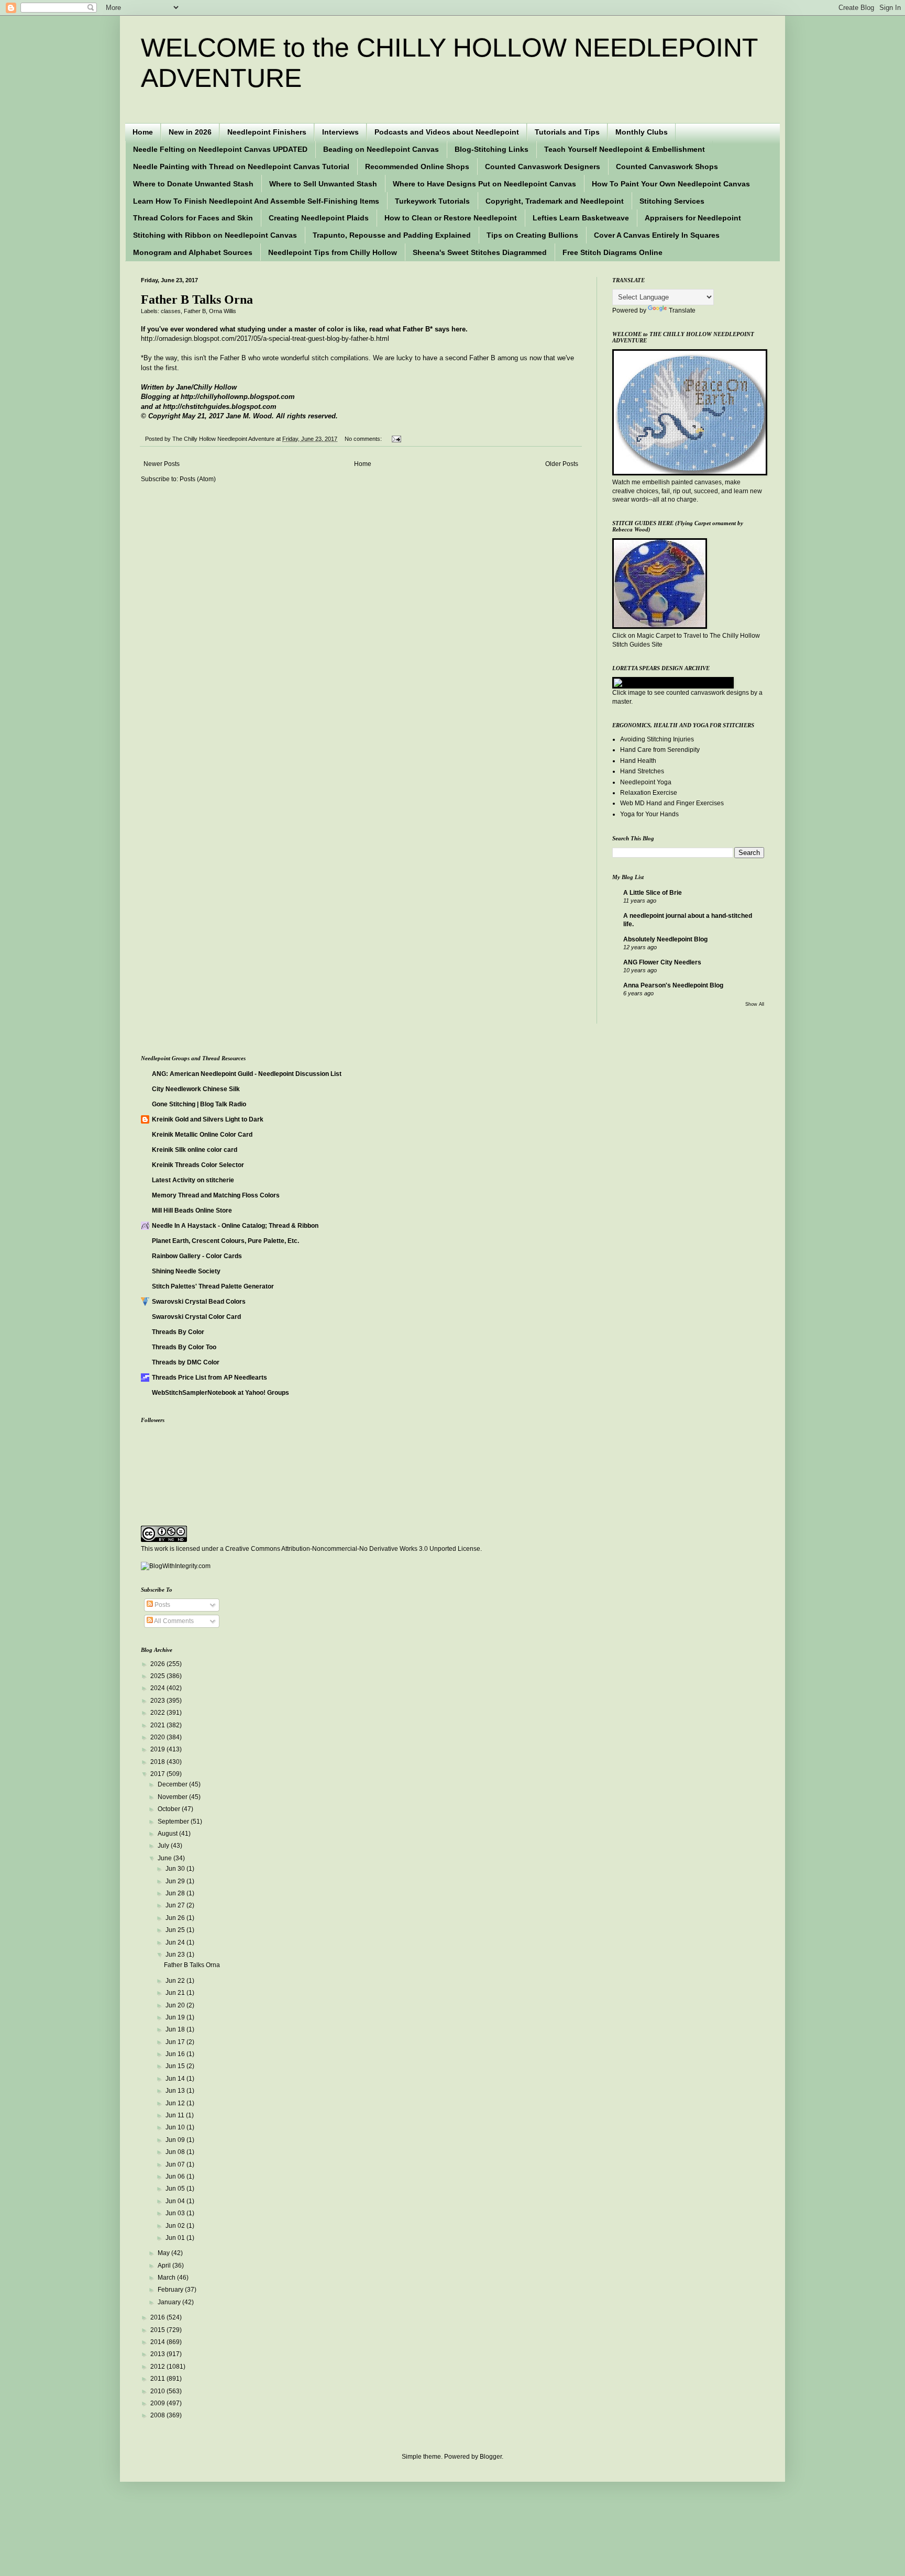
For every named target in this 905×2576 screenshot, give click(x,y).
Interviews (340, 132)
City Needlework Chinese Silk (196, 1089)
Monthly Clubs (642, 132)
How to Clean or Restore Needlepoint (451, 218)
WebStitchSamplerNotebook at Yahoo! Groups (220, 1393)
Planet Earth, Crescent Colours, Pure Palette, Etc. (225, 1241)
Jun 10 (176, 2127)
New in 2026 (190, 132)
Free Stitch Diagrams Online (612, 252)
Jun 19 (176, 2017)
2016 (158, 2317)
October (170, 1809)
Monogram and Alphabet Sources (193, 252)
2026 (158, 1664)
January (170, 2302)
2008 (158, 2415)
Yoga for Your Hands (649, 814)
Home (143, 132)
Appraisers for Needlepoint (693, 218)
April (165, 2266)
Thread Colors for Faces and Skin (193, 218)
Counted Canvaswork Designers (543, 166)
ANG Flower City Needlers (662, 962)
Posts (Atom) (198, 479)
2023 (158, 1701)
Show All (755, 1004)
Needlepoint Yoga (646, 782)
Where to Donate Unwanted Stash (193, 184)
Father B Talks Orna (197, 299)
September (174, 1822)
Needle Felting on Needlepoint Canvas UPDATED (220, 149)
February (171, 2290)
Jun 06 (176, 2177)
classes (171, 311)
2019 (158, 1749)
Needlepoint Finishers (267, 132)
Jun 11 (176, 2115)
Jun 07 (176, 2164)
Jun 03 (176, 2213)
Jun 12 (176, 2103)
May (164, 2253)
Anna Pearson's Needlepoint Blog (673, 985)
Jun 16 (176, 2054)
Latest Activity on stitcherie (193, 1180)
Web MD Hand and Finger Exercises (672, 803)
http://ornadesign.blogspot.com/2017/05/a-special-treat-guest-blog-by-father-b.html (265, 338)
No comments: (364, 439)
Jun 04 (176, 2201)
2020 (158, 1737)
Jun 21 (176, 1993)
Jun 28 (176, 1893)
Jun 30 (176, 1869)
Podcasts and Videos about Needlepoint (447, 132)
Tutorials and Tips (567, 132)
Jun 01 (176, 2238)
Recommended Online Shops (417, 166)
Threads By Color (178, 1332)
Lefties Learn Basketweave (581, 218)
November (173, 1797)
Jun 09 (176, 2140)
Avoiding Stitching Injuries (657, 739)
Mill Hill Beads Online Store (192, 1211)
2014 (158, 2342)
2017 (158, 1774)
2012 (158, 2367)
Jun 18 (176, 2029)
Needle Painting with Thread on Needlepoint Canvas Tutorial (241, 166)
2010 (158, 2391)
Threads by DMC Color (186, 1362)
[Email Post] (395, 439)
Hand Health (638, 761)
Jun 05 (176, 2189)
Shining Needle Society (186, 1271)
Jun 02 (176, 2226)
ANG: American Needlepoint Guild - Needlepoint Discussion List (247, 1074)
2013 (158, 2354)
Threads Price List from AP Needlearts (209, 1378)
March (167, 2278)
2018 (158, 1762)
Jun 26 (176, 1918)
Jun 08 (176, 2152)
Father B (195, 311)
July (164, 1846)
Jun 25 (176, 1930)
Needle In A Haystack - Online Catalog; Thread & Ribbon (235, 1226)
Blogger (491, 2457)
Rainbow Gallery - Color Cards (197, 1256)
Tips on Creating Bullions (532, 235)
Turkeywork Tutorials (432, 201)
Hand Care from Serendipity (660, 750)
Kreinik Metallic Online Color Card (202, 1135)
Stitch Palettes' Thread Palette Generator (213, 1286)
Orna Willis (223, 311)
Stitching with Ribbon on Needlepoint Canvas (215, 235)
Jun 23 (176, 1955)
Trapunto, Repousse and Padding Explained (392, 235)
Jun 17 (176, 2042)
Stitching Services (672, 201)
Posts (162, 1605)
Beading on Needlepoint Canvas (381, 149)
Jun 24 (176, 1942)
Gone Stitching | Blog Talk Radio (199, 1104)
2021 (158, 1725)
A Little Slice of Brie (653, 893)
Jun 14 (176, 2079)
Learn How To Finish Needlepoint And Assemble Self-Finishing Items (256, 201)
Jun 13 (176, 2091)
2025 (158, 1676)
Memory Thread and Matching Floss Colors (216, 1195)
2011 (158, 2379)
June (165, 1858)
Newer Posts (162, 464)
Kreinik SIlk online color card (195, 1150)
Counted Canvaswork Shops (667, 166)
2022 (158, 1713)
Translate (682, 310)
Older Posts (562, 464)
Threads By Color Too (184, 1347)
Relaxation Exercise (649, 793)
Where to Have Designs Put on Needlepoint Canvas (484, 184)
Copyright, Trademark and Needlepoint (555, 201)
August (168, 1834)
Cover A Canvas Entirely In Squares (657, 235)
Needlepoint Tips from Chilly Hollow (333, 252)
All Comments (173, 1621)
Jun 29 (176, 1881)
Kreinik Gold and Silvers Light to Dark (208, 1119)
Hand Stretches (642, 771)
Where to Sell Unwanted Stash (323, 184)
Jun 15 (176, 2066)
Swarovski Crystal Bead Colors (199, 1302)
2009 (158, 2403)
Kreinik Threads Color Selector (198, 1165)
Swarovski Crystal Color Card (196, 1317)
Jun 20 (176, 2005)
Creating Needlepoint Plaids (319, 218)
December (173, 1784)
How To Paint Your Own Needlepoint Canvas (671, 184)
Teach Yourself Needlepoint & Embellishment (625, 149)
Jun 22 (176, 1981)
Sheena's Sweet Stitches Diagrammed (480, 252)
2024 (158, 1688)
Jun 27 (176, 1905)
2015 (158, 2330)
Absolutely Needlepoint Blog (665, 939)
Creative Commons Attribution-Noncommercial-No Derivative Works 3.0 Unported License (353, 1549)
